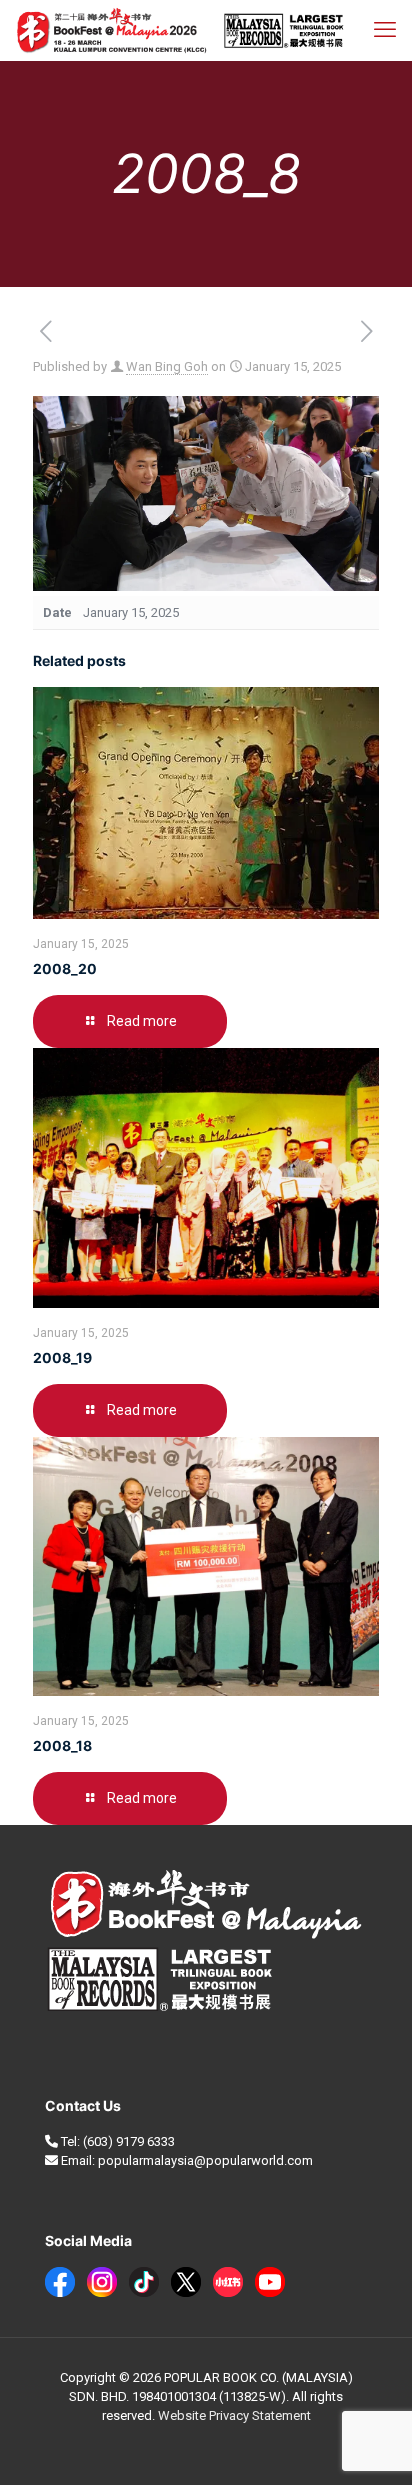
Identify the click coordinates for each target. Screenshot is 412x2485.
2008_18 (62, 1745)
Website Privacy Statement (234, 2415)
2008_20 (65, 968)
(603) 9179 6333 (129, 2141)
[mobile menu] (385, 30)
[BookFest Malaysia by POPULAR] (180, 30)
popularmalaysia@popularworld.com (205, 2160)
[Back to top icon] (371, 2444)
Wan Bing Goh (167, 366)
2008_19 (62, 1357)
